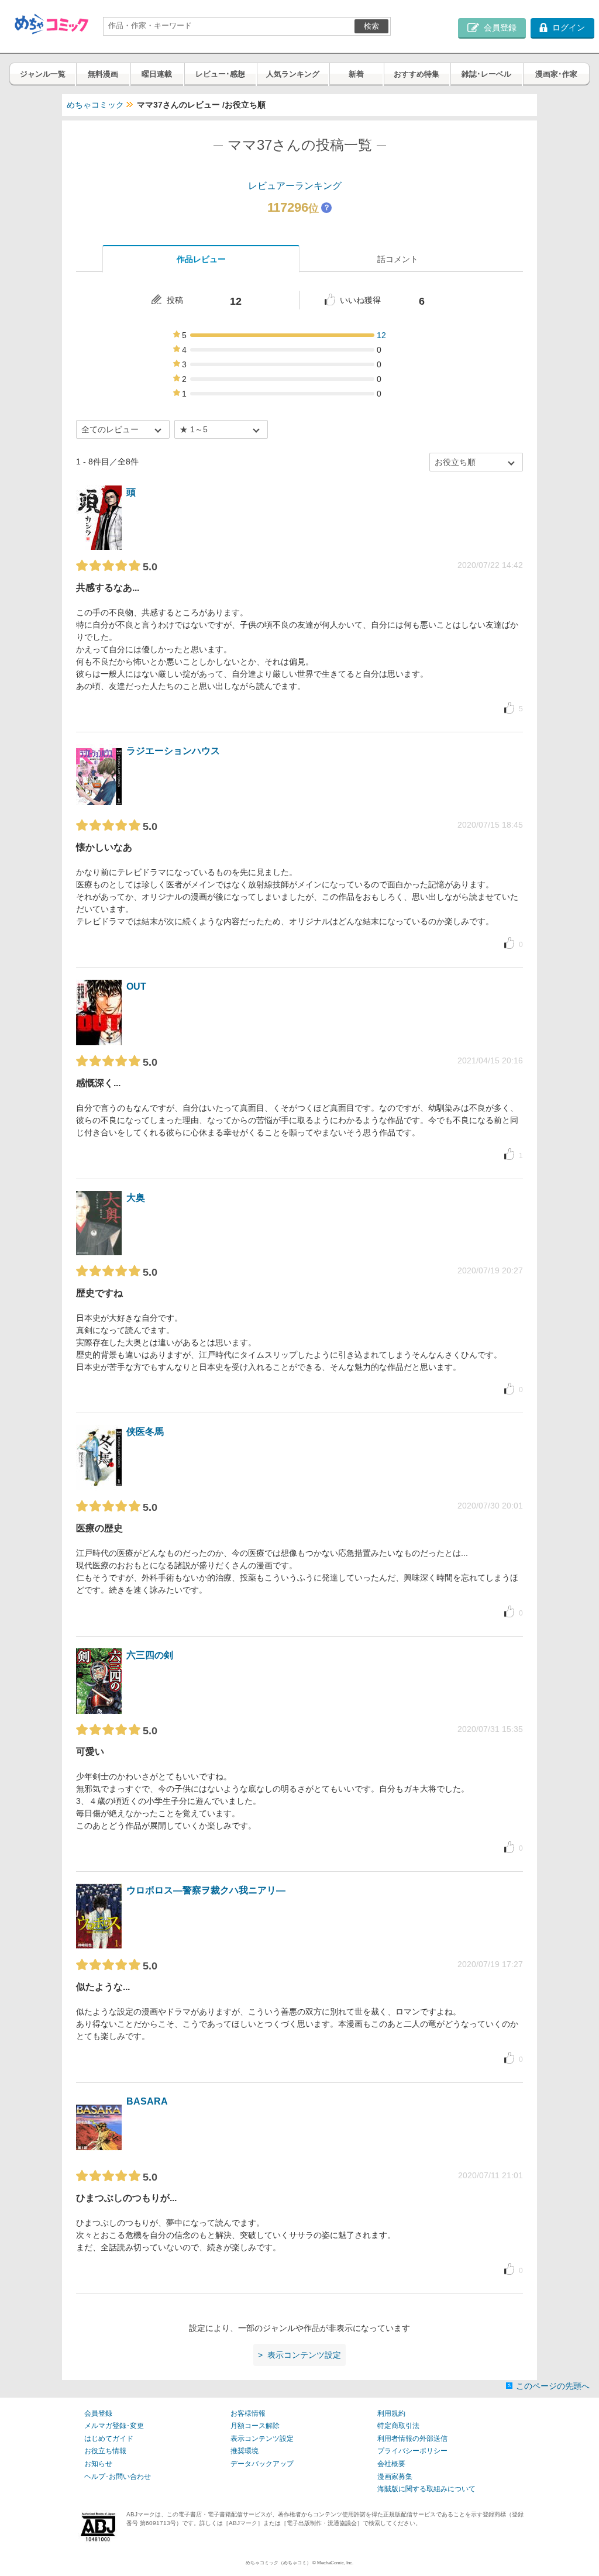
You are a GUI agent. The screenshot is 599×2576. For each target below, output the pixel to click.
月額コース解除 (255, 2426)
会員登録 (98, 2413)
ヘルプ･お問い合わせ (118, 2477)
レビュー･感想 (220, 74)
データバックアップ (262, 2464)
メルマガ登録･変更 (114, 2426)
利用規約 (391, 2413)
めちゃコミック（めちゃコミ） (278, 2563)
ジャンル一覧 (43, 74)
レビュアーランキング (295, 186)
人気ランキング (293, 74)
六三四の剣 (150, 1655)
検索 (371, 26)
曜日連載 (157, 74)
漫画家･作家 (556, 74)
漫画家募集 (395, 2477)
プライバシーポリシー (412, 2451)
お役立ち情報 (105, 2451)
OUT (136, 986)
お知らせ (98, 2464)
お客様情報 (248, 2413)
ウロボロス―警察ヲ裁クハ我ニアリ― (206, 1890)
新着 (356, 74)
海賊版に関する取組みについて (426, 2489)
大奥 (136, 1198)
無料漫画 (103, 74)
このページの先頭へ (553, 2386)
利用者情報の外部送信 (412, 2439)
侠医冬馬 (145, 1432)
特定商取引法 (398, 2426)
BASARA (147, 2101)
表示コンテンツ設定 (262, 2439)
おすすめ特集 (416, 74)
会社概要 (391, 2464)
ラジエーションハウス (173, 751)
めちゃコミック (95, 105)
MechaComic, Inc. (335, 2563)
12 (381, 335)
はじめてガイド (109, 2439)
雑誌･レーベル (486, 74)
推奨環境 (245, 2451)
